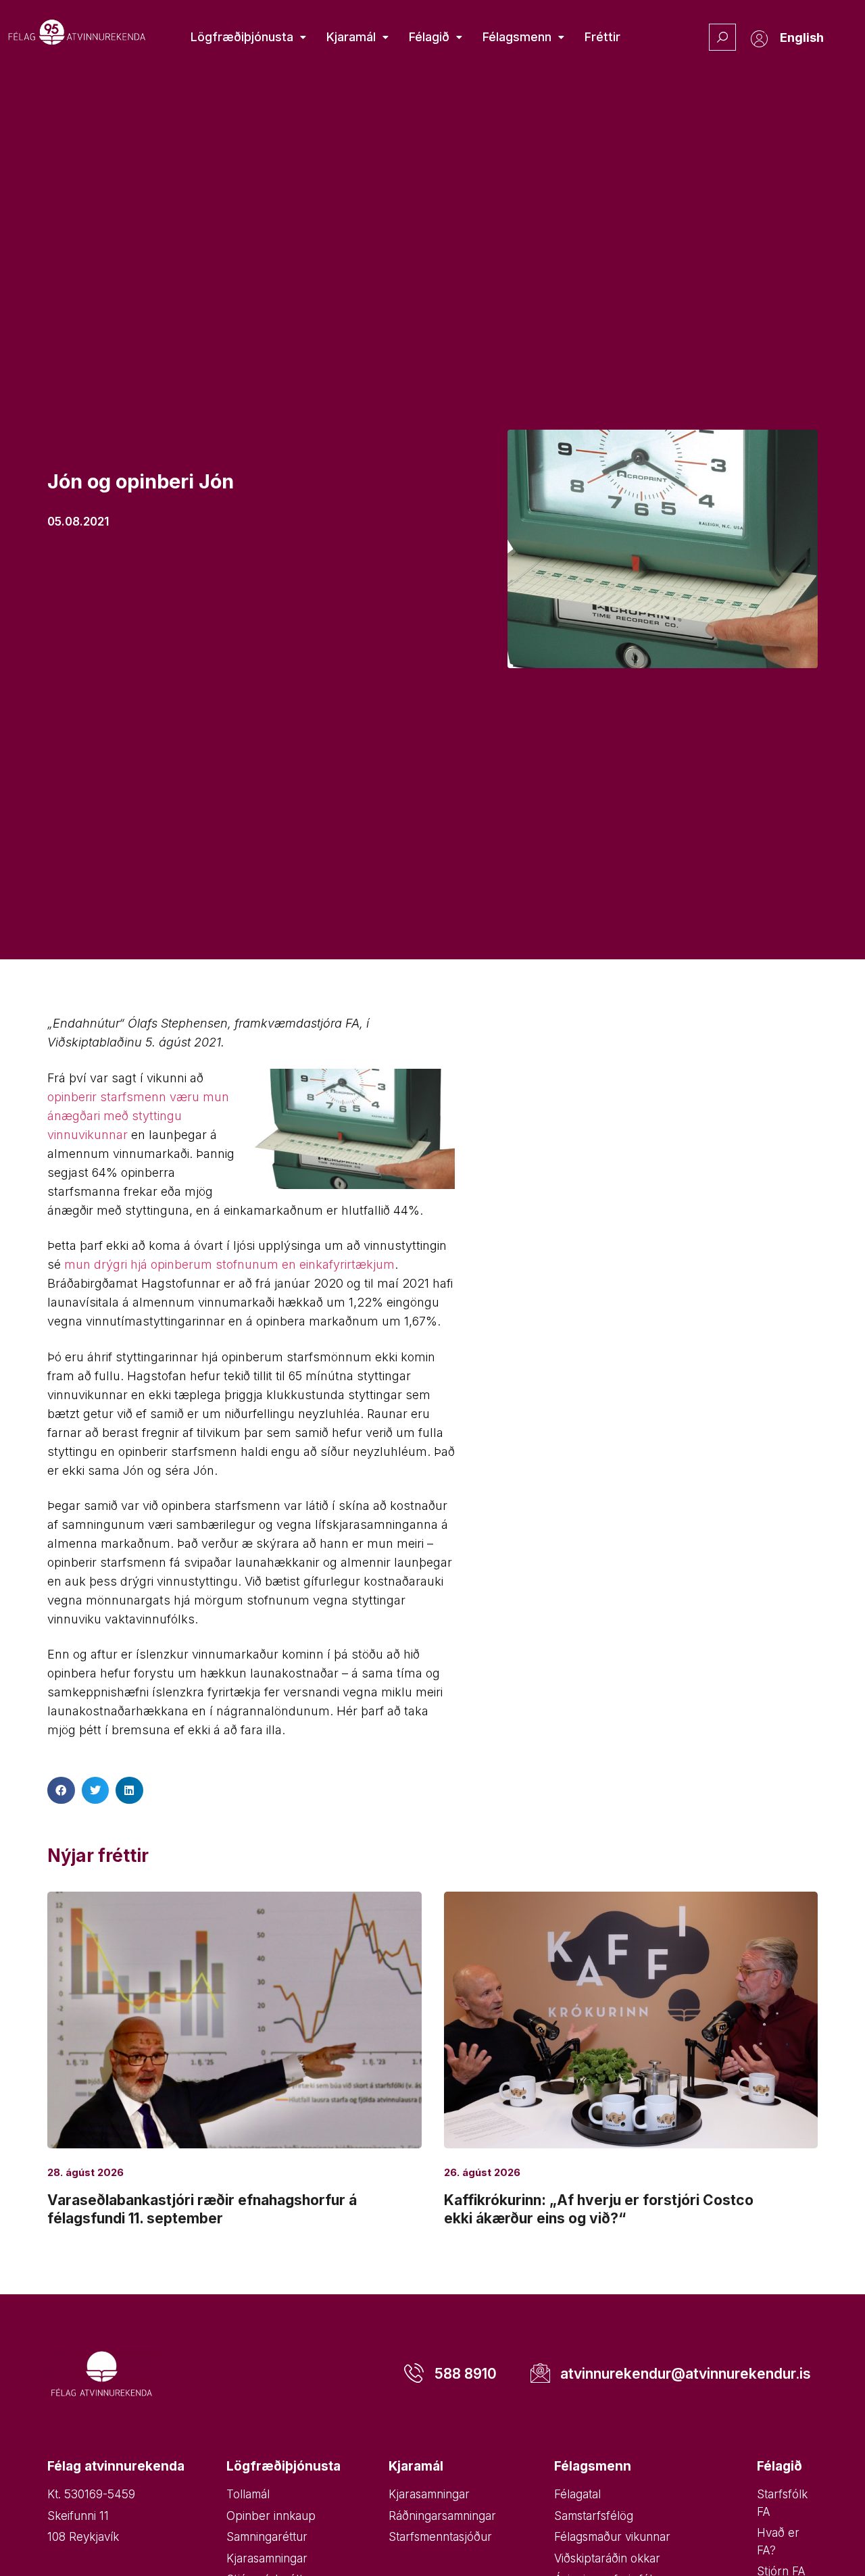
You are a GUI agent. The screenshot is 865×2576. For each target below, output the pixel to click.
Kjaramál (351, 37)
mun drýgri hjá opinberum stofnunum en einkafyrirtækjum (229, 1264)
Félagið (429, 37)
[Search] (722, 37)
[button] (61, 1791)
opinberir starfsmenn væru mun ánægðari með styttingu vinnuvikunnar (138, 1116)
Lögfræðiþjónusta (242, 37)
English (802, 37)
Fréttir (602, 37)
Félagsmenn (517, 37)
